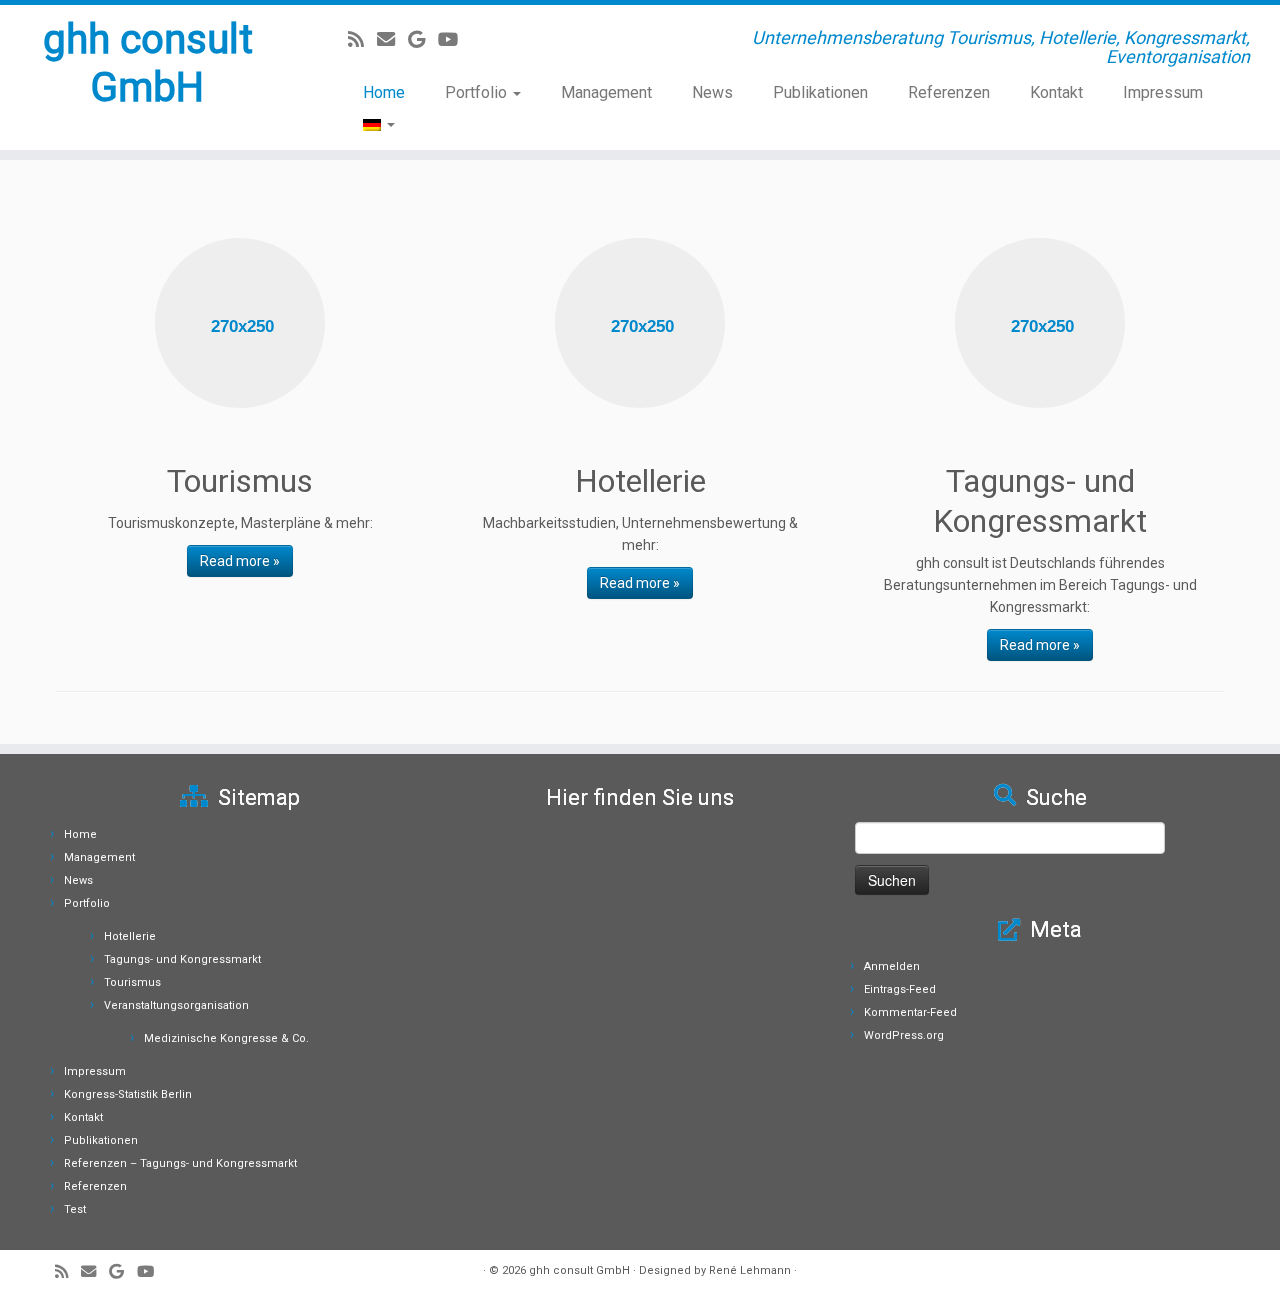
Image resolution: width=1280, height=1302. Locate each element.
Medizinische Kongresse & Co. (226, 1038)
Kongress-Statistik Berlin (128, 1094)
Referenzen (949, 92)
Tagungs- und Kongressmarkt (182, 959)
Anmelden (892, 966)
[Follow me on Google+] (423, 39)
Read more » (240, 561)
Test (75, 1209)
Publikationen (820, 92)
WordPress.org (904, 1035)
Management (606, 92)
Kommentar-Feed (910, 1012)
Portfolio (478, 92)
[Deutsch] (369, 123)
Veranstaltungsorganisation (176, 1005)
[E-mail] (392, 39)
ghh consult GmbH (148, 63)
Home (384, 92)
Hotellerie (130, 936)
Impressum (1163, 92)
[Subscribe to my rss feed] (362, 39)
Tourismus (132, 982)
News (712, 92)
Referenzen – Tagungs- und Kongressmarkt (180, 1163)
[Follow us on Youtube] (454, 39)
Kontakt (1056, 92)
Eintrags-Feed (900, 989)
